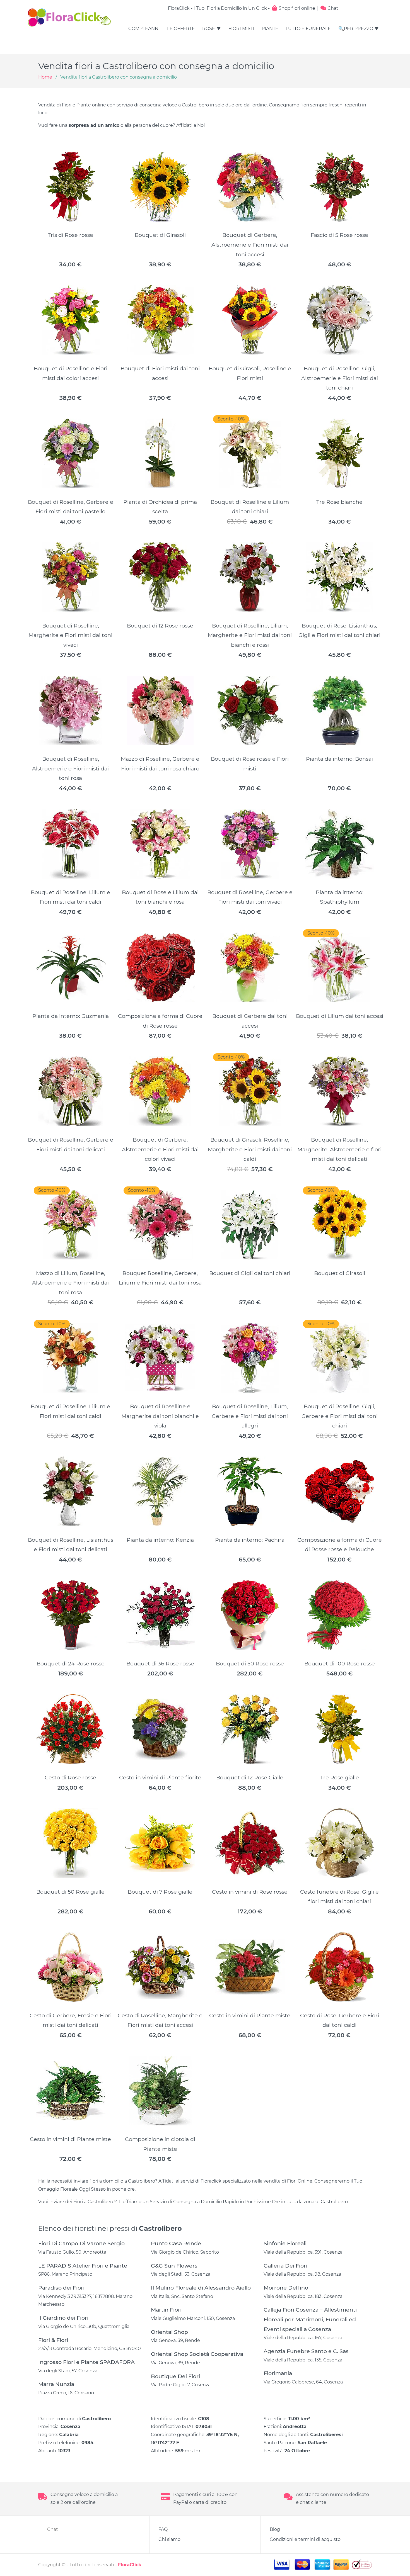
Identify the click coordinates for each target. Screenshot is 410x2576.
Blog (275, 2529)
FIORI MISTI (241, 29)
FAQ (163, 2529)
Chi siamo (169, 2539)
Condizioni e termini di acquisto (305, 2539)
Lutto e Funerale (308, 29)
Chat (332, 8)
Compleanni (144, 29)
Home (45, 77)
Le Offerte (181, 29)
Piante (270, 29)
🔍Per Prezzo (356, 29)
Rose (209, 29)
